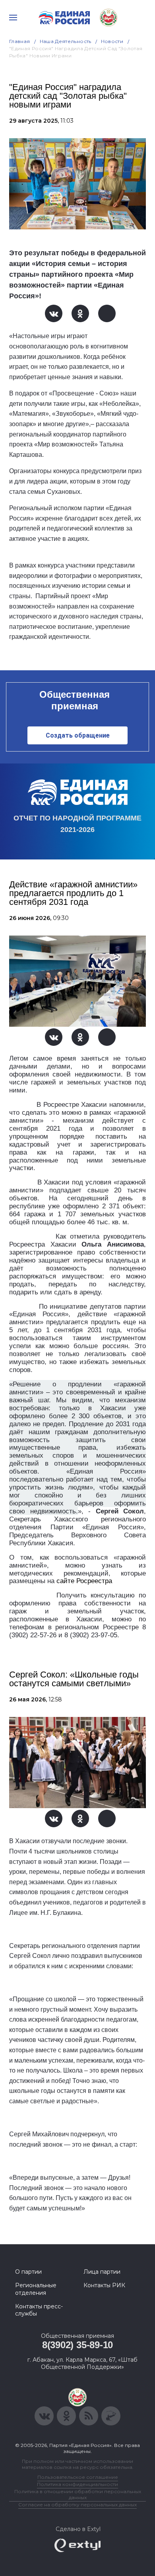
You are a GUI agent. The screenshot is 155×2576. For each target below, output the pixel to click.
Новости (112, 41)
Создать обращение (78, 735)
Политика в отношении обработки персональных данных (78, 2494)
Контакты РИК (104, 2285)
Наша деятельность (66, 41)
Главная (20, 41)
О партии (28, 2272)
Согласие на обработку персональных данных (77, 2505)
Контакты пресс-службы (39, 2310)
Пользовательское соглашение (78, 2477)
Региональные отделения (36, 2289)
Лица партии (102, 2272)
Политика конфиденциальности (77, 2484)
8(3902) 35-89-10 (77, 2345)
